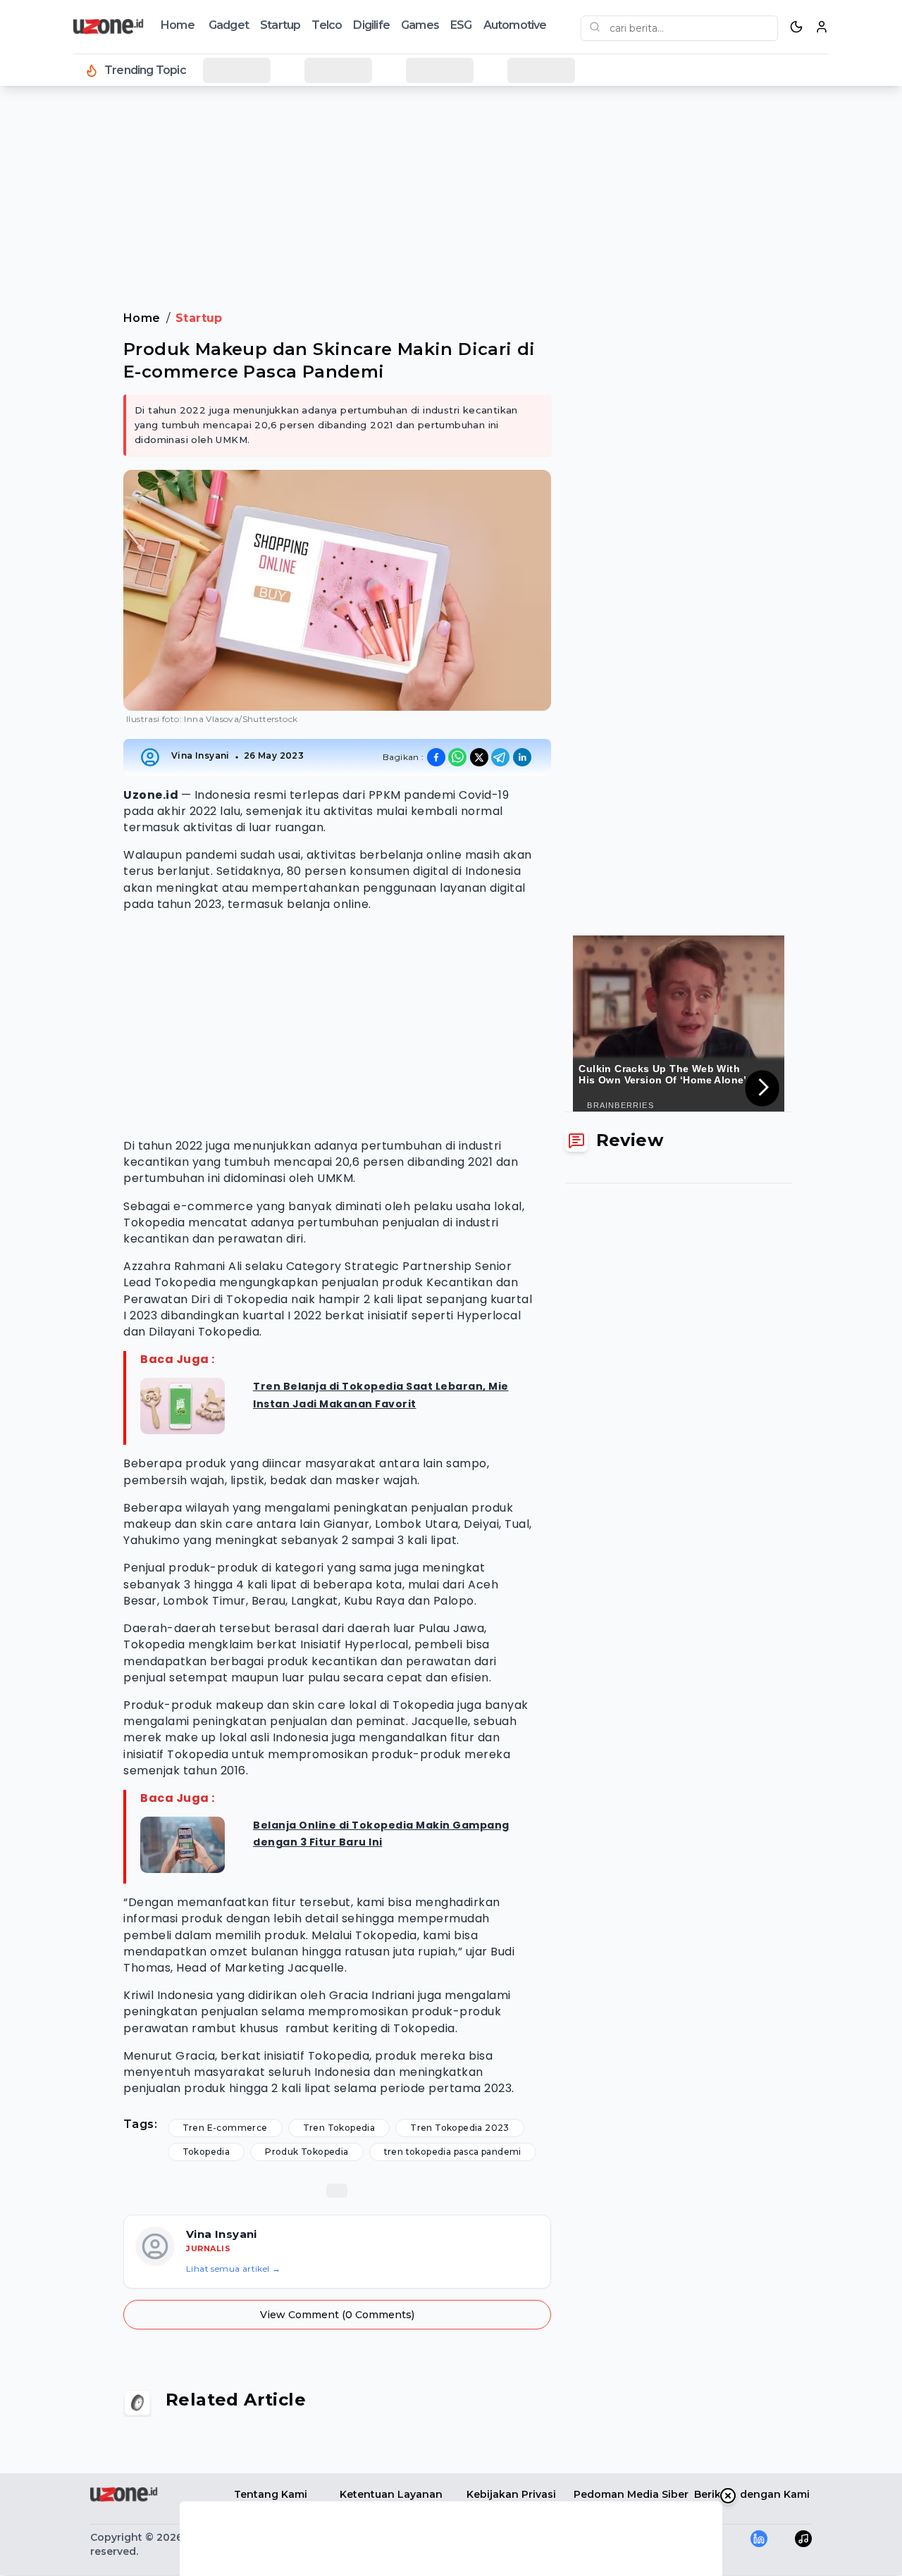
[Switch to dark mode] (796, 27)
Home (178, 25)
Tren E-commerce (225, 2128)
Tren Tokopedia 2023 (460, 2128)
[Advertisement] (68, 324)
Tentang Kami (271, 2494)
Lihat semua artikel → (233, 2269)
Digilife (371, 25)
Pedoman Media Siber (631, 2494)
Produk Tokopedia (307, 2152)
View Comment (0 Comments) (337, 2315)
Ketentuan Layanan (391, 2494)
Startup (280, 25)
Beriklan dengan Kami (752, 2494)
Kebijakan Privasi (511, 2494)
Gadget (229, 25)
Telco (327, 25)
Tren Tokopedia (339, 2128)
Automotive (515, 25)
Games (420, 25)
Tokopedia (206, 2152)
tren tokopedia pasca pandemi (453, 2152)
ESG (461, 25)
